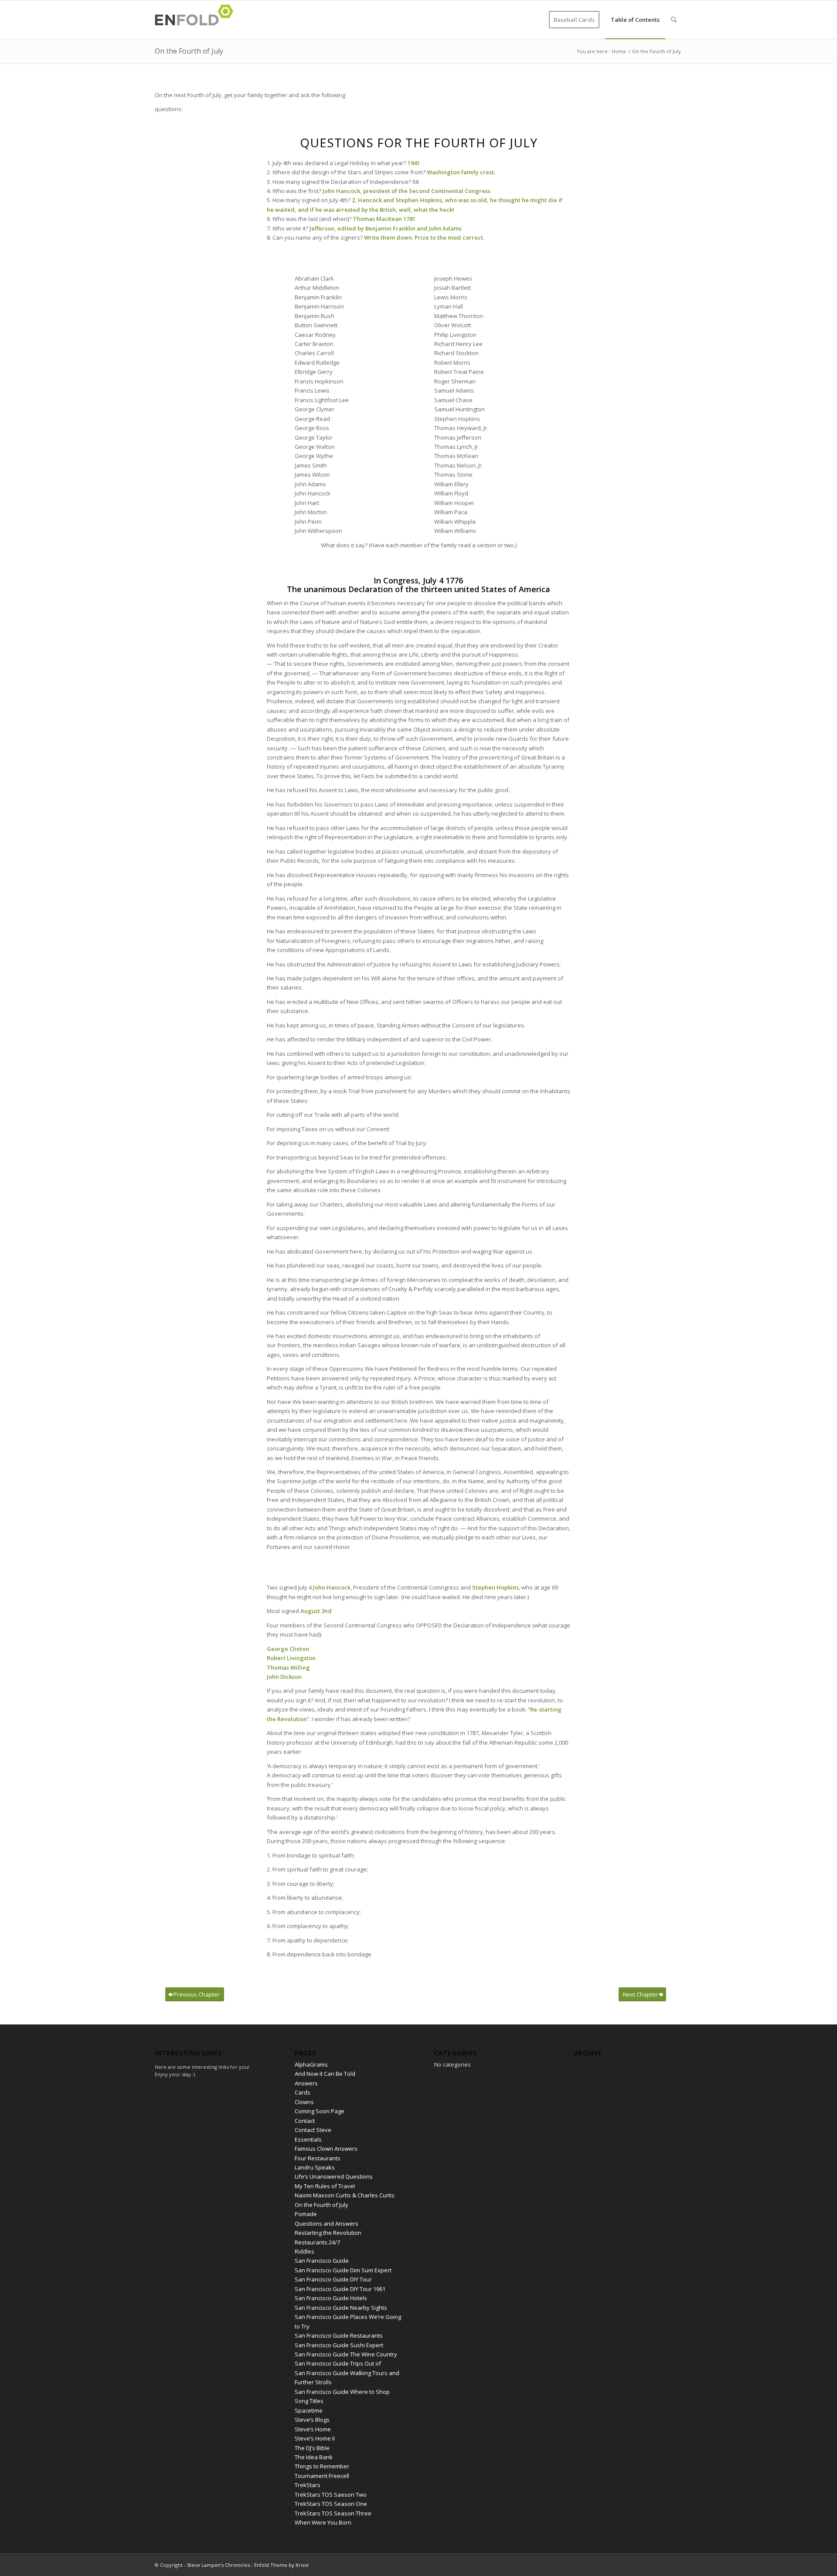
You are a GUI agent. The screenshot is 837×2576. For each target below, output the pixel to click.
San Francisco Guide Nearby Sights (341, 2308)
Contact (305, 2121)
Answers (306, 2083)
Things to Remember (322, 2466)
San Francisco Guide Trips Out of (338, 2363)
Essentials (308, 2139)
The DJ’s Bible (312, 2448)
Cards (303, 2092)
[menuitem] (574, 20)
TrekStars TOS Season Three (333, 2513)
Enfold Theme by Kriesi (281, 2565)
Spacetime (309, 2410)
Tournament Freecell (322, 2476)
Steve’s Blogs (312, 2420)
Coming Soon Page (320, 2111)
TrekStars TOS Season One (331, 2504)
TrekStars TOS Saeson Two (331, 2495)
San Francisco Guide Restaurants (339, 2335)
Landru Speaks (315, 2167)
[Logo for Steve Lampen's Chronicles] (197, 20)
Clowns (304, 2102)
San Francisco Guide (322, 2261)
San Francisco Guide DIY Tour (333, 2279)
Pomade (306, 2214)
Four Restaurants (318, 2158)
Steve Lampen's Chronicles (218, 2565)
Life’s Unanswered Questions (334, 2176)
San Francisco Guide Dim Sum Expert (343, 2270)
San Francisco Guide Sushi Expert (339, 2345)
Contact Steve (313, 2130)
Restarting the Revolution (328, 2233)
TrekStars (308, 2485)
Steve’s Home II (315, 2438)
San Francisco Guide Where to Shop (342, 2392)
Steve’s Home (313, 2429)
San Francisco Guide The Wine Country (346, 2354)
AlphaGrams (311, 2064)
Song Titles (309, 2401)
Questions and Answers (327, 2223)
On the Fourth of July (189, 51)
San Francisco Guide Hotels (331, 2298)
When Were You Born (323, 2522)
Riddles (305, 2251)
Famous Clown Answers (326, 2149)
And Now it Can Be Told (325, 2074)
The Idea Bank (314, 2457)
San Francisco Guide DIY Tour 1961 (340, 2289)
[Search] (674, 20)
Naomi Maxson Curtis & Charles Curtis (345, 2195)
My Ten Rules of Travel (325, 2186)
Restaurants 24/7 (317, 2242)
